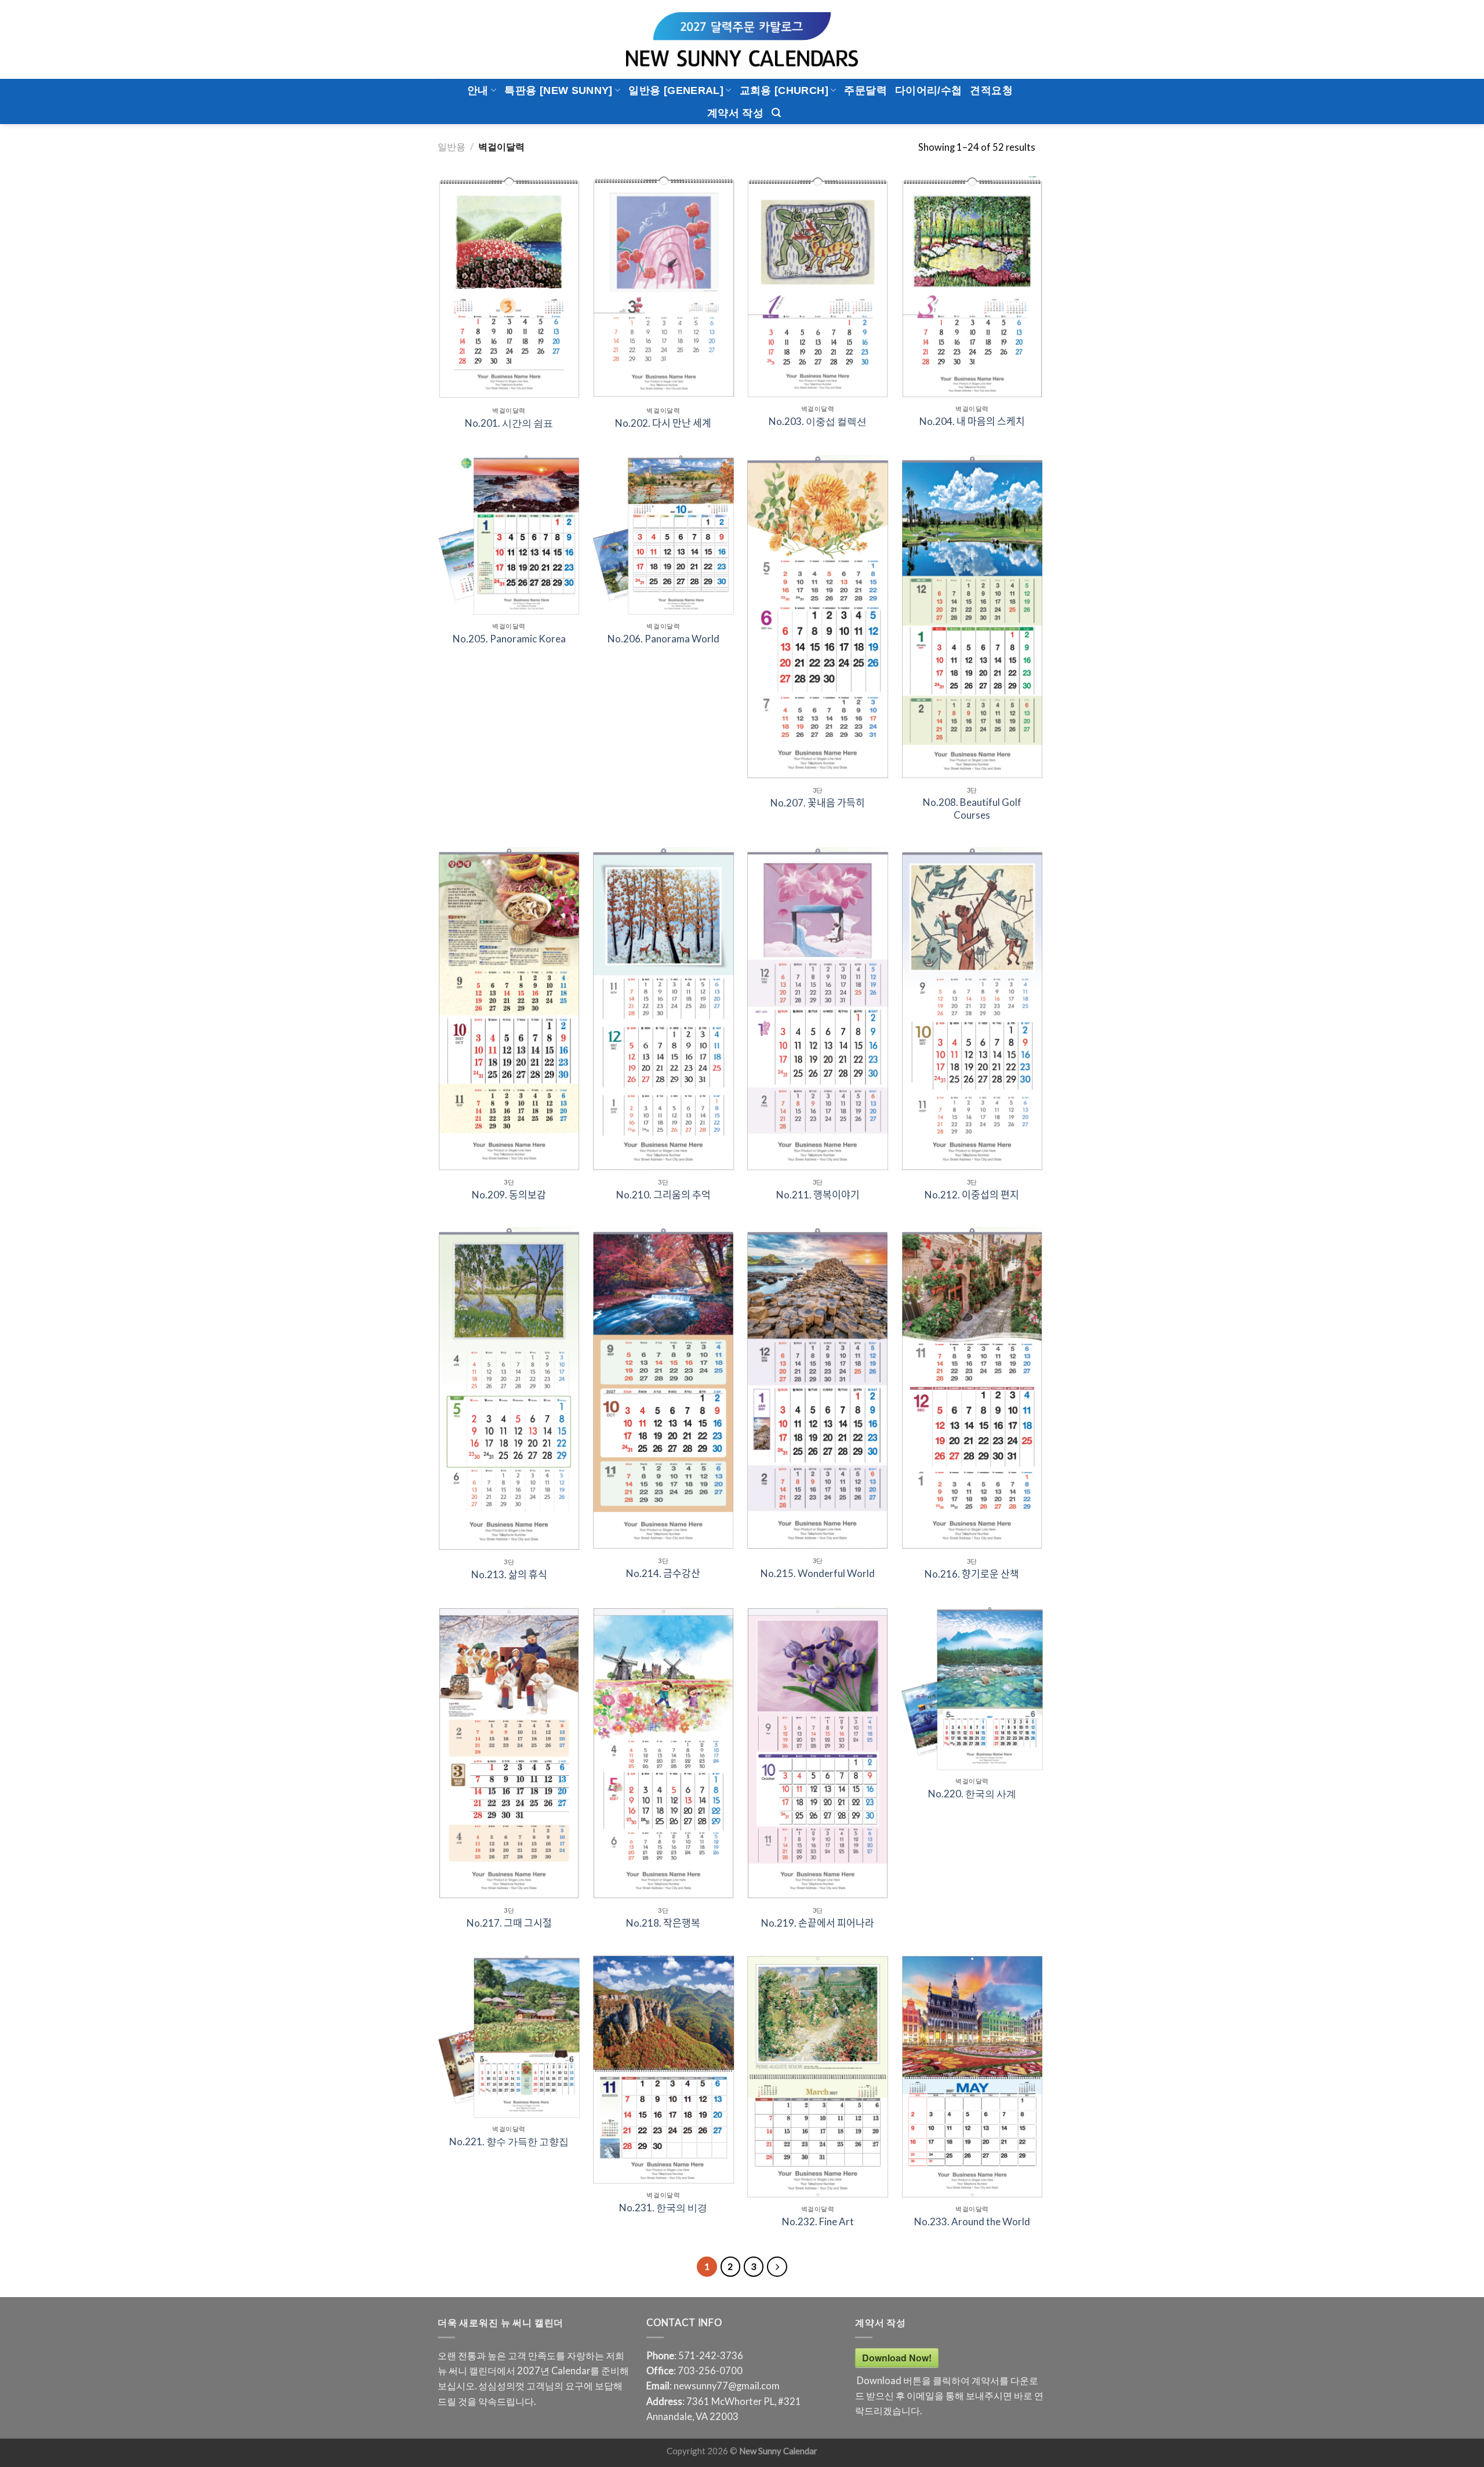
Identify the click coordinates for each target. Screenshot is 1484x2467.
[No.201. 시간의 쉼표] (509, 288)
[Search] (776, 113)
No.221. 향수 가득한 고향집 (509, 2141)
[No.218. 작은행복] (663, 1753)
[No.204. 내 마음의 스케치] (972, 287)
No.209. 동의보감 (509, 1195)
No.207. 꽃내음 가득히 (818, 803)
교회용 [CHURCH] (784, 90)
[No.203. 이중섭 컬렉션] (818, 287)
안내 (478, 90)
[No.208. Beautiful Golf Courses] (972, 617)
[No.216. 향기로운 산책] (972, 1389)
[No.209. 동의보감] (509, 1009)
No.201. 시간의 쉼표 (509, 423)
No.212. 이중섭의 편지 (972, 1195)
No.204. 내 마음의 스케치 (972, 421)
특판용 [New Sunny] (558, 90)
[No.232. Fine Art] (818, 2077)
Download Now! (897, 2358)
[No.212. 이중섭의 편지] (972, 1009)
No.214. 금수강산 (663, 1573)
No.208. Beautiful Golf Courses (972, 809)
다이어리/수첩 (929, 90)
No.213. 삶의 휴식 (509, 1574)
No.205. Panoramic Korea (509, 639)
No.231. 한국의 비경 (663, 2208)
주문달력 (865, 90)
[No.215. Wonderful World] (818, 1388)
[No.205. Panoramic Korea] (509, 535)
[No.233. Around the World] (972, 2077)
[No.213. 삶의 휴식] (509, 1389)
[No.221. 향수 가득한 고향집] (509, 2037)
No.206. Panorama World (663, 639)
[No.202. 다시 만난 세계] (663, 288)
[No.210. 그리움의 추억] (663, 1009)
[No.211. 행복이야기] (818, 1009)
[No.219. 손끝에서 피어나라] (818, 1753)
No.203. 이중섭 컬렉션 (818, 421)
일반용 (452, 147)
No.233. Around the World (972, 2221)
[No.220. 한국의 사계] (972, 1688)
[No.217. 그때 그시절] (509, 1753)
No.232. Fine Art (818, 2221)
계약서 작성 (735, 113)
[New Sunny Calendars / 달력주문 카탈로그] (742, 39)
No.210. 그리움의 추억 (663, 1195)
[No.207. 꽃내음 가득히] (818, 617)
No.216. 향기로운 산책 (972, 1574)
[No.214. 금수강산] (663, 1388)
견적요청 (991, 90)
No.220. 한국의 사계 (972, 1794)
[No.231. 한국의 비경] (663, 2070)
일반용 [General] (676, 90)
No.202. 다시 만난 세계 (663, 423)
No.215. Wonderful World (818, 1573)
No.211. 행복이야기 (818, 1195)
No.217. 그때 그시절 (509, 1923)
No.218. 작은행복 (663, 1923)
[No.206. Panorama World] (663, 535)
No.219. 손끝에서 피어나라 (818, 1923)
